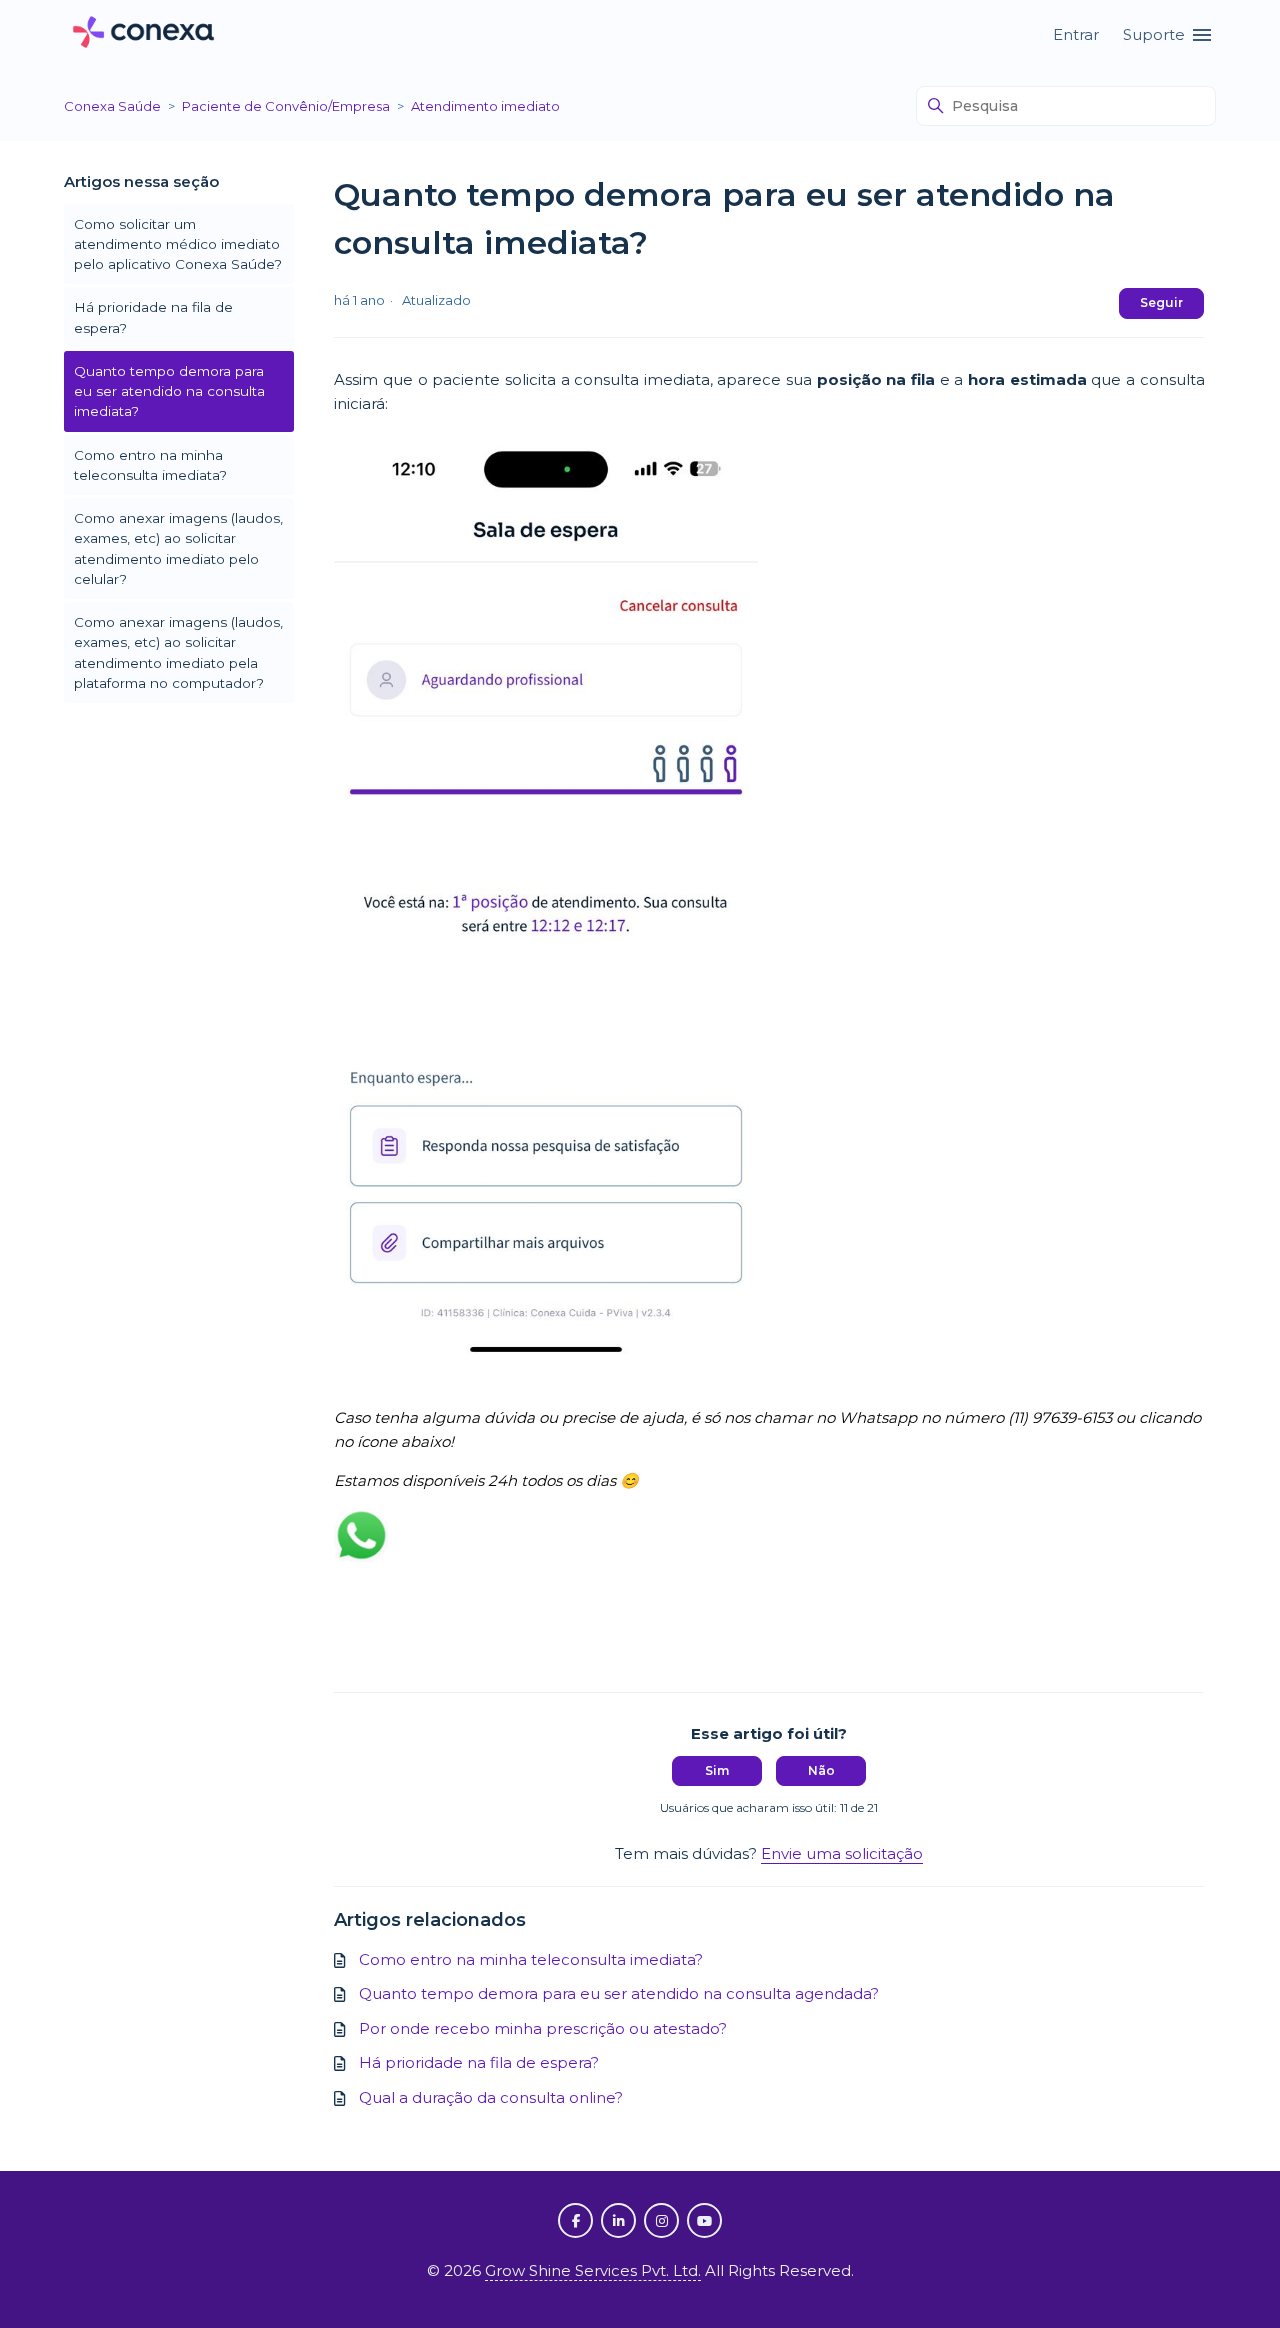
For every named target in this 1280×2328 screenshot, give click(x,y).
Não (821, 1770)
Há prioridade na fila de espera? (153, 317)
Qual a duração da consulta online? (491, 2097)
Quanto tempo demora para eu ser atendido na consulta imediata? (169, 391)
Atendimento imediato (485, 106)
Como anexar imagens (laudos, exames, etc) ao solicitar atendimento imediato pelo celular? (178, 548)
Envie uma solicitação (842, 1853)
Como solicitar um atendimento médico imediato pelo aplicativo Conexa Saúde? (178, 244)
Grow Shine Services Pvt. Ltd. (593, 2270)
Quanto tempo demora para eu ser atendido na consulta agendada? (619, 1993)
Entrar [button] (1076, 34)
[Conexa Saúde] (143, 35)
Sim (717, 1770)
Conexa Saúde (112, 106)
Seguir (1161, 302)
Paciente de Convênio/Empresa (286, 106)
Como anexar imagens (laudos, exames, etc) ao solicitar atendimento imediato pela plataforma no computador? (178, 652)
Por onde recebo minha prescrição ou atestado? (543, 2028)
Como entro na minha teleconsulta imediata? (150, 465)
